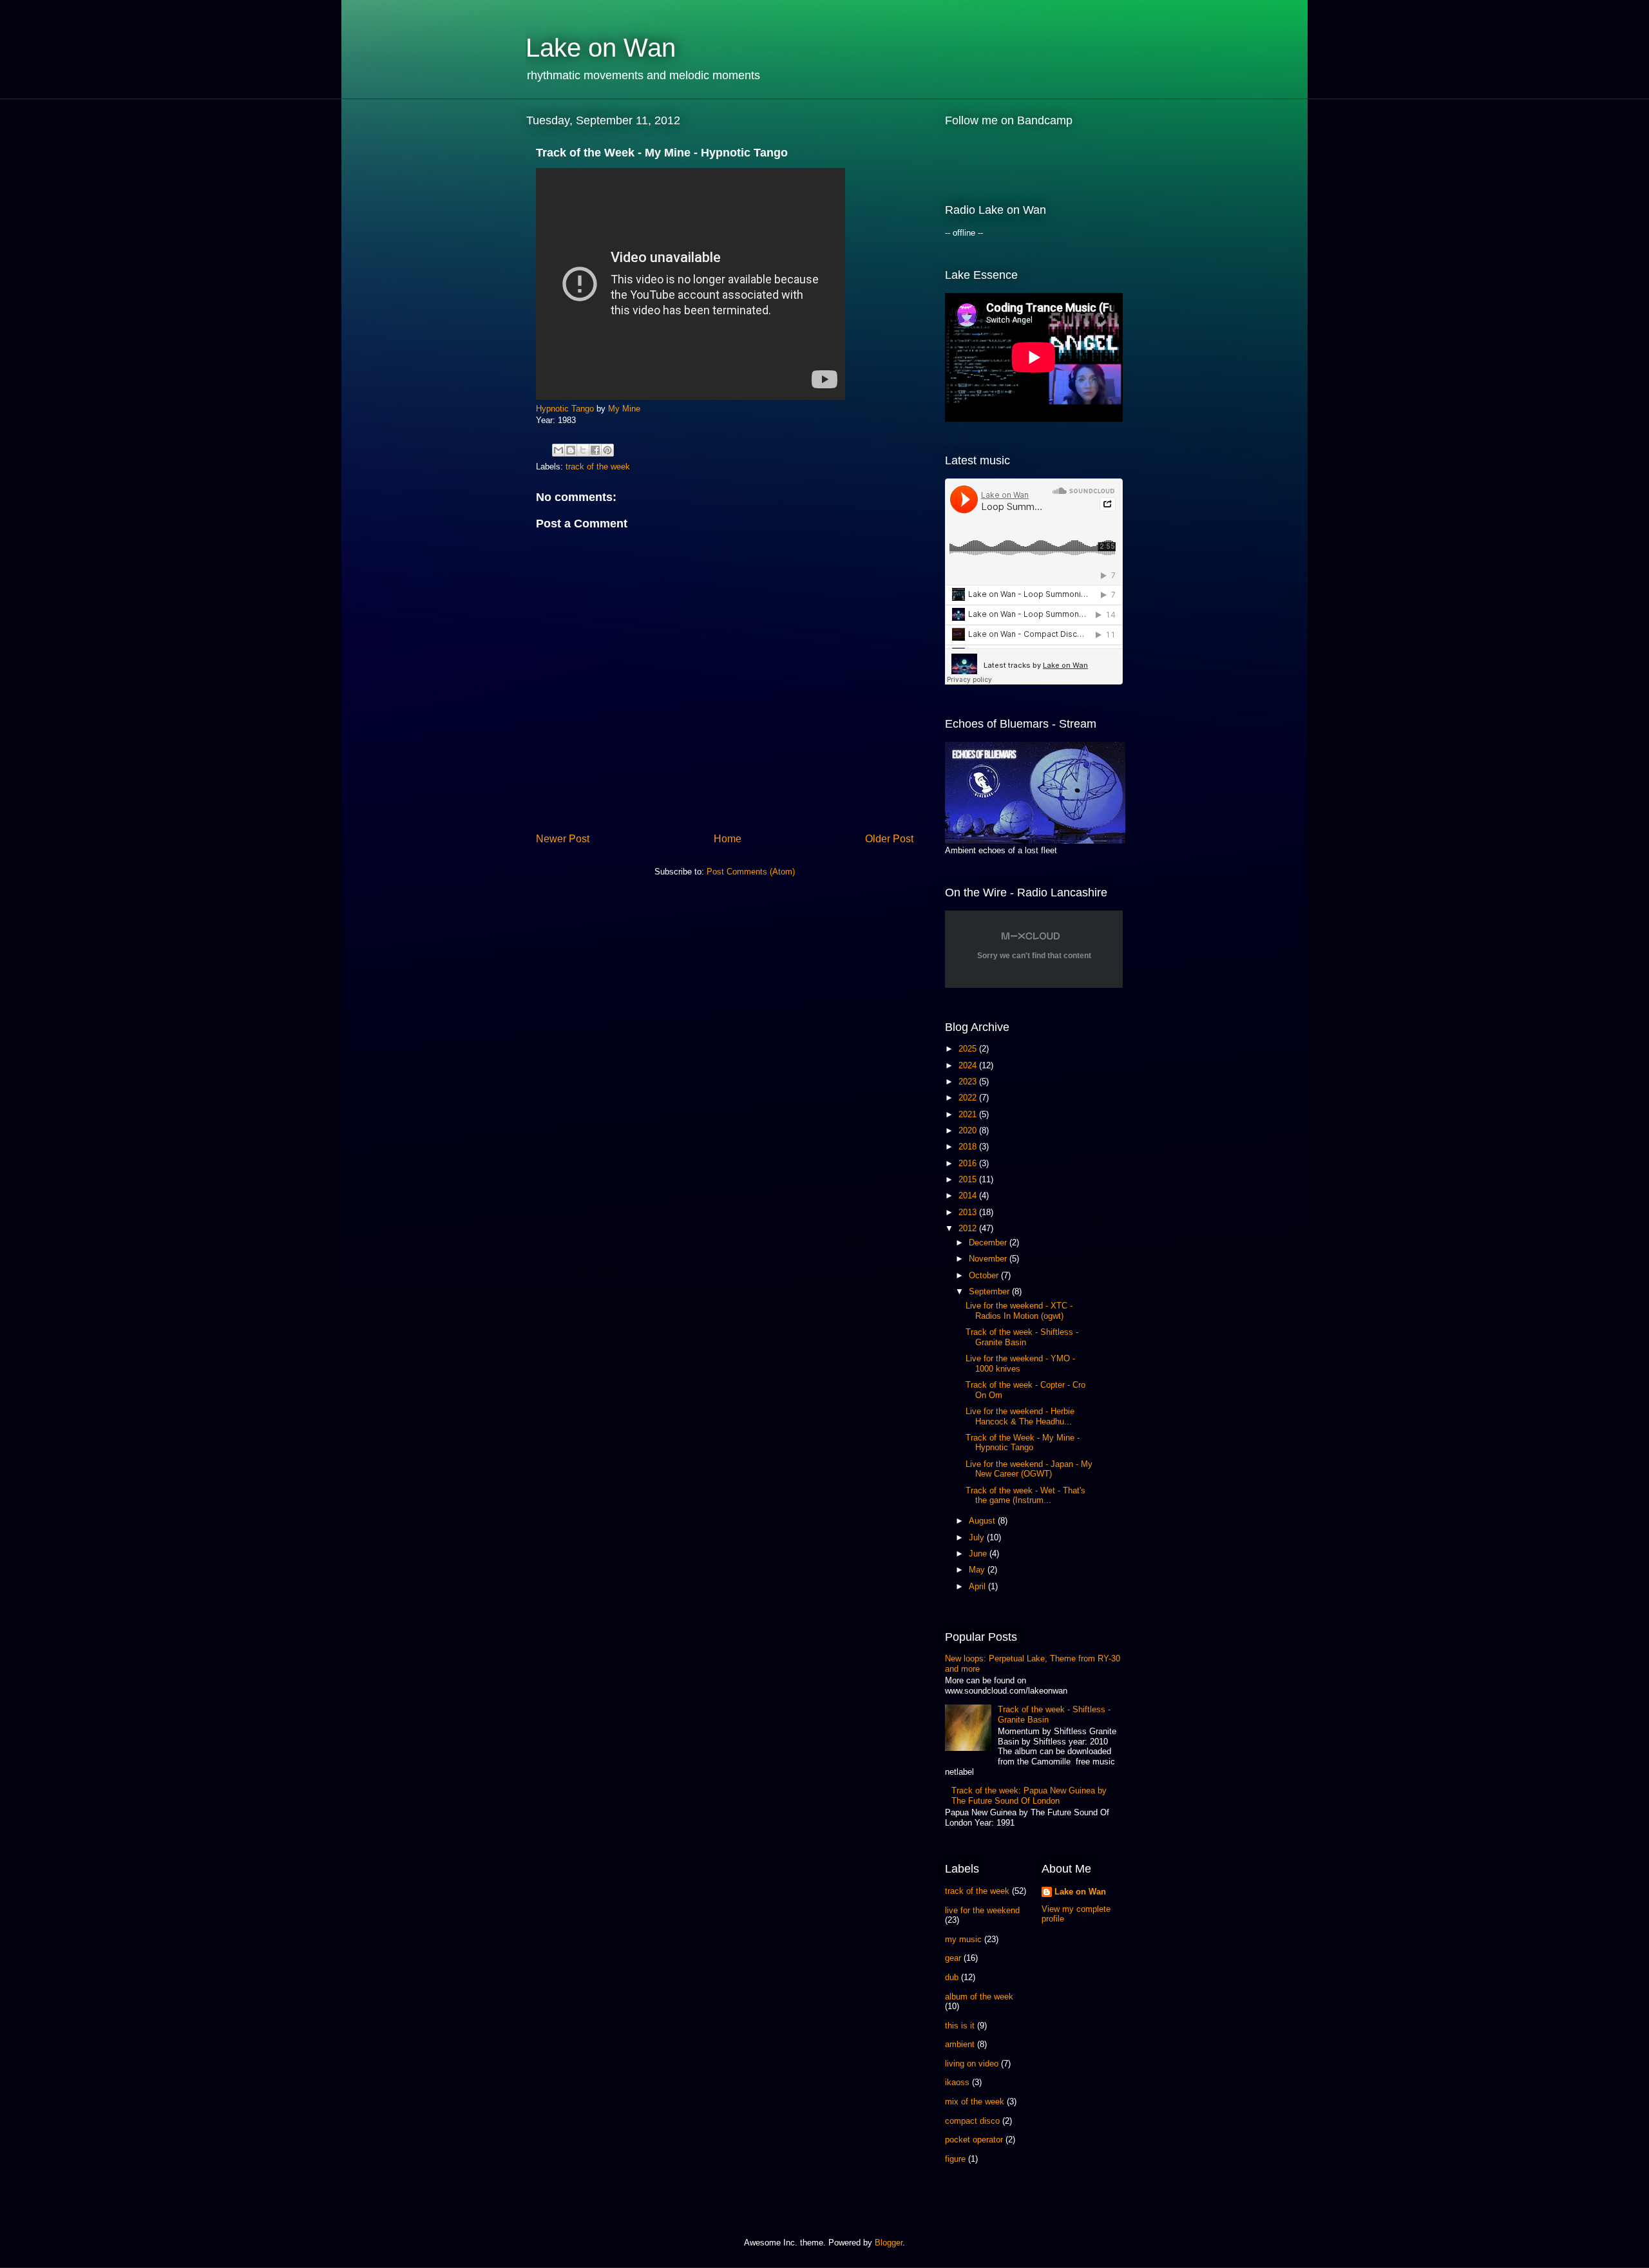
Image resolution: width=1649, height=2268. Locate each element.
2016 (969, 1163)
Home (728, 839)
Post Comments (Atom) (751, 872)
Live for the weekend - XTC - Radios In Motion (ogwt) (1019, 1311)
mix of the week (975, 2102)
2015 (969, 1179)
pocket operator (974, 2140)
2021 (969, 1114)
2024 (969, 1065)
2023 (969, 1082)
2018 (969, 1147)
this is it (960, 2026)
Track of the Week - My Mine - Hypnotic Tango (1023, 1443)
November (989, 1259)
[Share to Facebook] (595, 450)
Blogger (889, 2243)
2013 (969, 1212)
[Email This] (558, 450)
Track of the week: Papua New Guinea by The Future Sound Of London (1029, 1796)
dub (952, 1977)
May (978, 1570)
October (985, 1275)
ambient (960, 2044)
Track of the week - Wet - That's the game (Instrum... (1025, 1496)
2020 (969, 1130)
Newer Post (563, 839)
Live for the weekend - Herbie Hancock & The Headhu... (1020, 1416)
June (979, 1554)
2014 (969, 1195)
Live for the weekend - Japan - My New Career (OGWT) (1029, 1469)
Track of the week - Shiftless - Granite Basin (1022, 1337)
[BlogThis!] (571, 450)
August (983, 1521)
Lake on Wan (601, 48)
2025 (969, 1049)
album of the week (979, 1997)
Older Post (889, 839)
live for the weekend (982, 1910)
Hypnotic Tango (565, 409)
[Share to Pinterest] (607, 450)
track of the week (598, 467)
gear (953, 1958)
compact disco (972, 2121)
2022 (969, 1098)
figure (955, 2159)
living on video (972, 2064)
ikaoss (957, 2082)
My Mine (624, 409)
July (978, 1537)
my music (963, 1939)
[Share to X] (583, 450)
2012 (969, 1228)
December (989, 1243)
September (990, 1291)
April (978, 1586)
